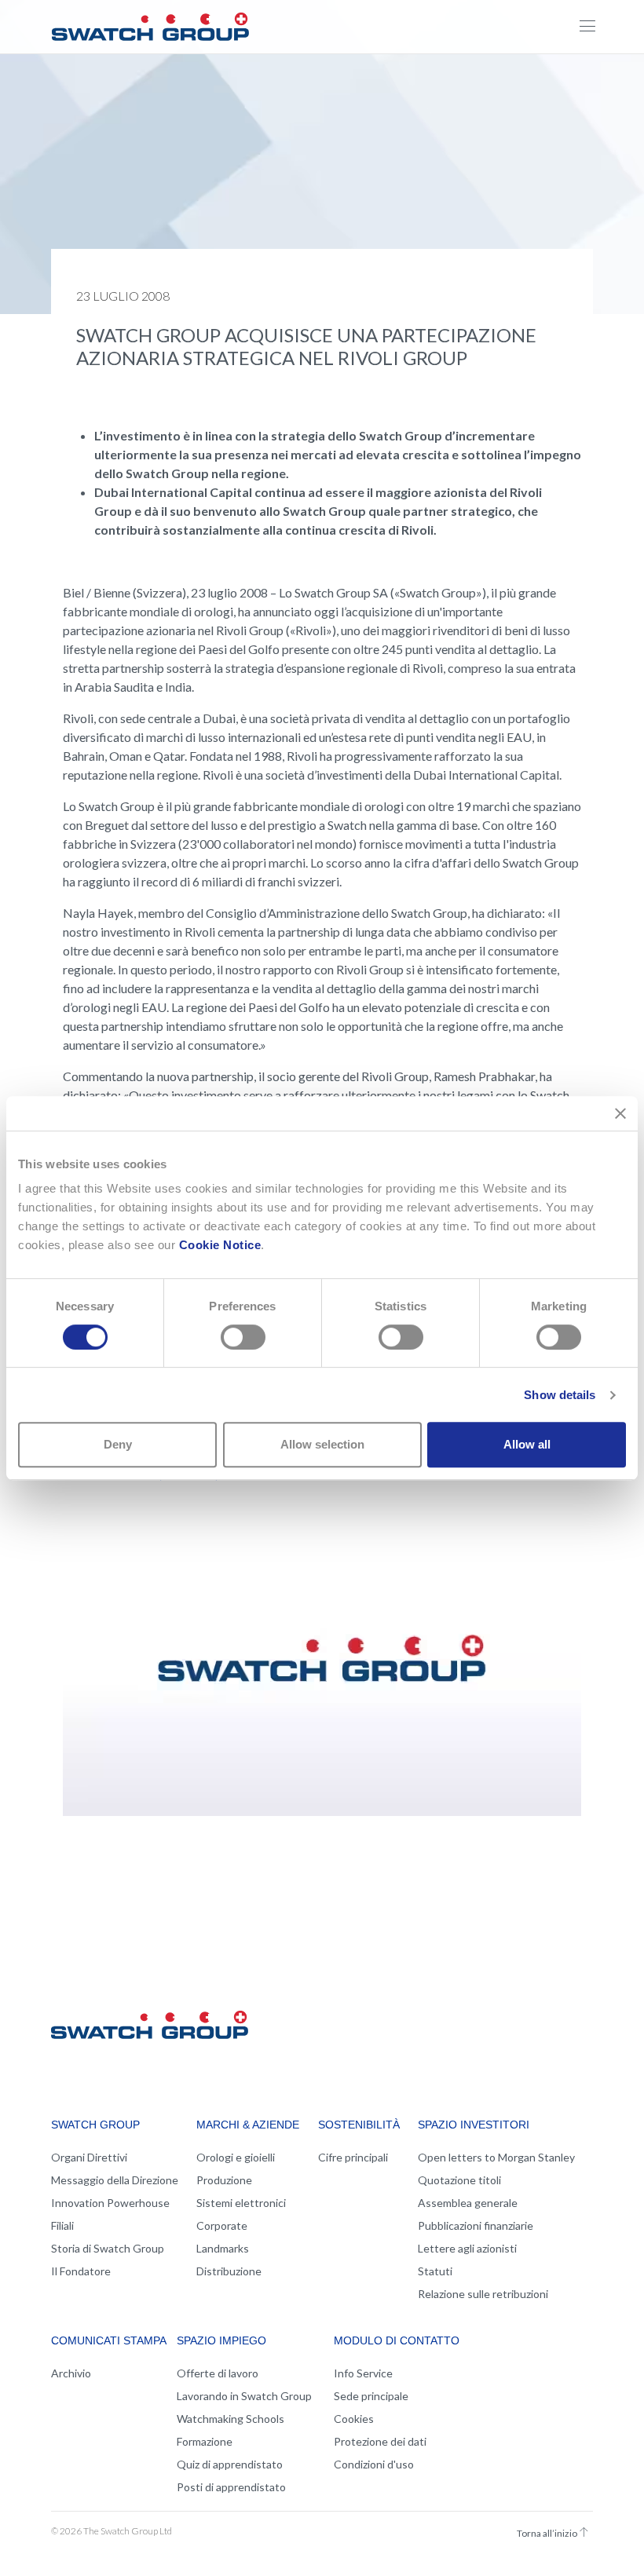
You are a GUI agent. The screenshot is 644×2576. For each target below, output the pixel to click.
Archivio (71, 2373)
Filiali (62, 2225)
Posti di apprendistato (231, 2487)
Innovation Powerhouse (110, 2203)
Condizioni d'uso (374, 2464)
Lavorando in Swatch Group (244, 2396)
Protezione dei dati (380, 2441)
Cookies (354, 2419)
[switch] (243, 1337)
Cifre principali (353, 2157)
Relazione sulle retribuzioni (483, 2294)
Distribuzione (229, 2271)
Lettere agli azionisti (467, 2248)
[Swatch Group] (150, 24)
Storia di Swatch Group (108, 2248)
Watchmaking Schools (231, 2419)
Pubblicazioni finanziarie (476, 2225)
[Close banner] (620, 1113)
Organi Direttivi (89, 2157)
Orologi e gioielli (236, 2157)
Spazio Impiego (221, 2340)
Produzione (224, 2180)
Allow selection (322, 1444)
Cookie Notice (220, 1245)
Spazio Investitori (474, 2125)
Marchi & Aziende (248, 2125)
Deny (118, 1444)
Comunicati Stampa (109, 2340)
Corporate (222, 2225)
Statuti (435, 2271)
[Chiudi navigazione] (587, 27)
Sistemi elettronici (241, 2203)
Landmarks (223, 2248)
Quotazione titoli (459, 2180)
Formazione (205, 2441)
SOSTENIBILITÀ (359, 2125)
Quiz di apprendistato (230, 2464)
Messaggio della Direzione (115, 2180)
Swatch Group (95, 2125)
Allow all (527, 1444)
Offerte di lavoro (218, 2373)
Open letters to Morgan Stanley (496, 2157)
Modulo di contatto (397, 2340)
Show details (560, 1395)
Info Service (363, 2373)
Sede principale (371, 2396)
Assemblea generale (468, 2203)
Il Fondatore (81, 2271)
